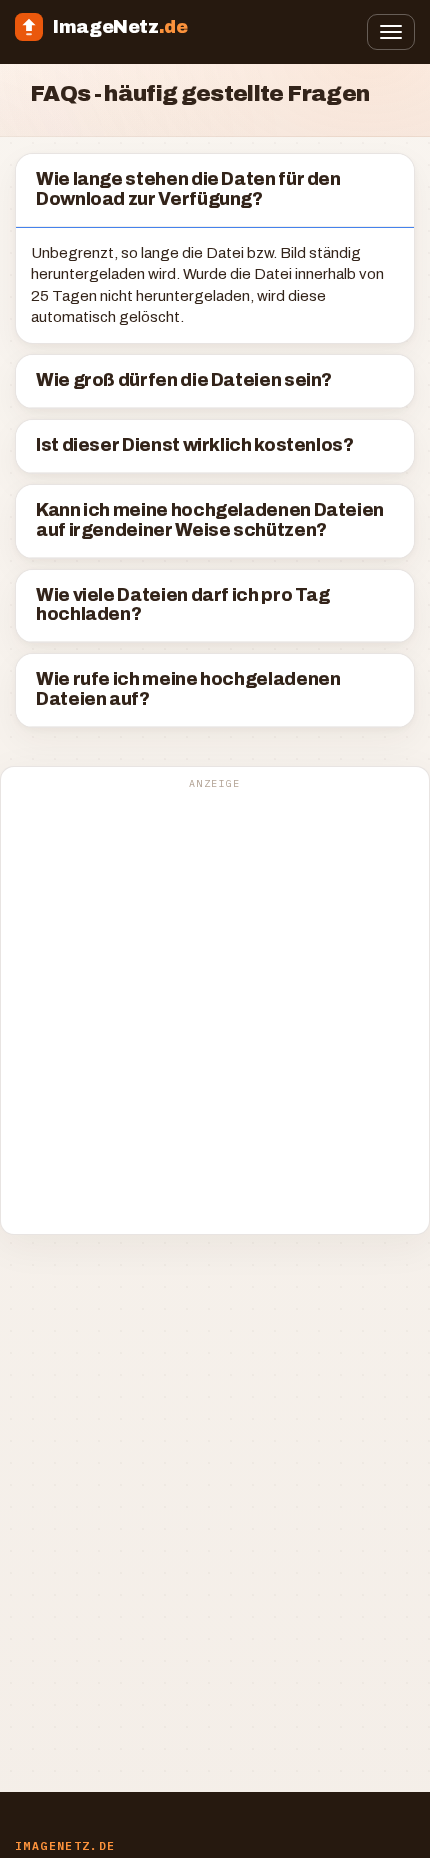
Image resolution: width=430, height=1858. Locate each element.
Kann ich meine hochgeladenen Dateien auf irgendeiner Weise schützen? (210, 520)
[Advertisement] (215, 1011)
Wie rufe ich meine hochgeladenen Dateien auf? (188, 689)
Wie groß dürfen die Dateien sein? (184, 380)
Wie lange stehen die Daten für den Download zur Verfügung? (188, 189)
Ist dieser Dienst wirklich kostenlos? (195, 445)
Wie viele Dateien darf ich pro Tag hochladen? (183, 605)
